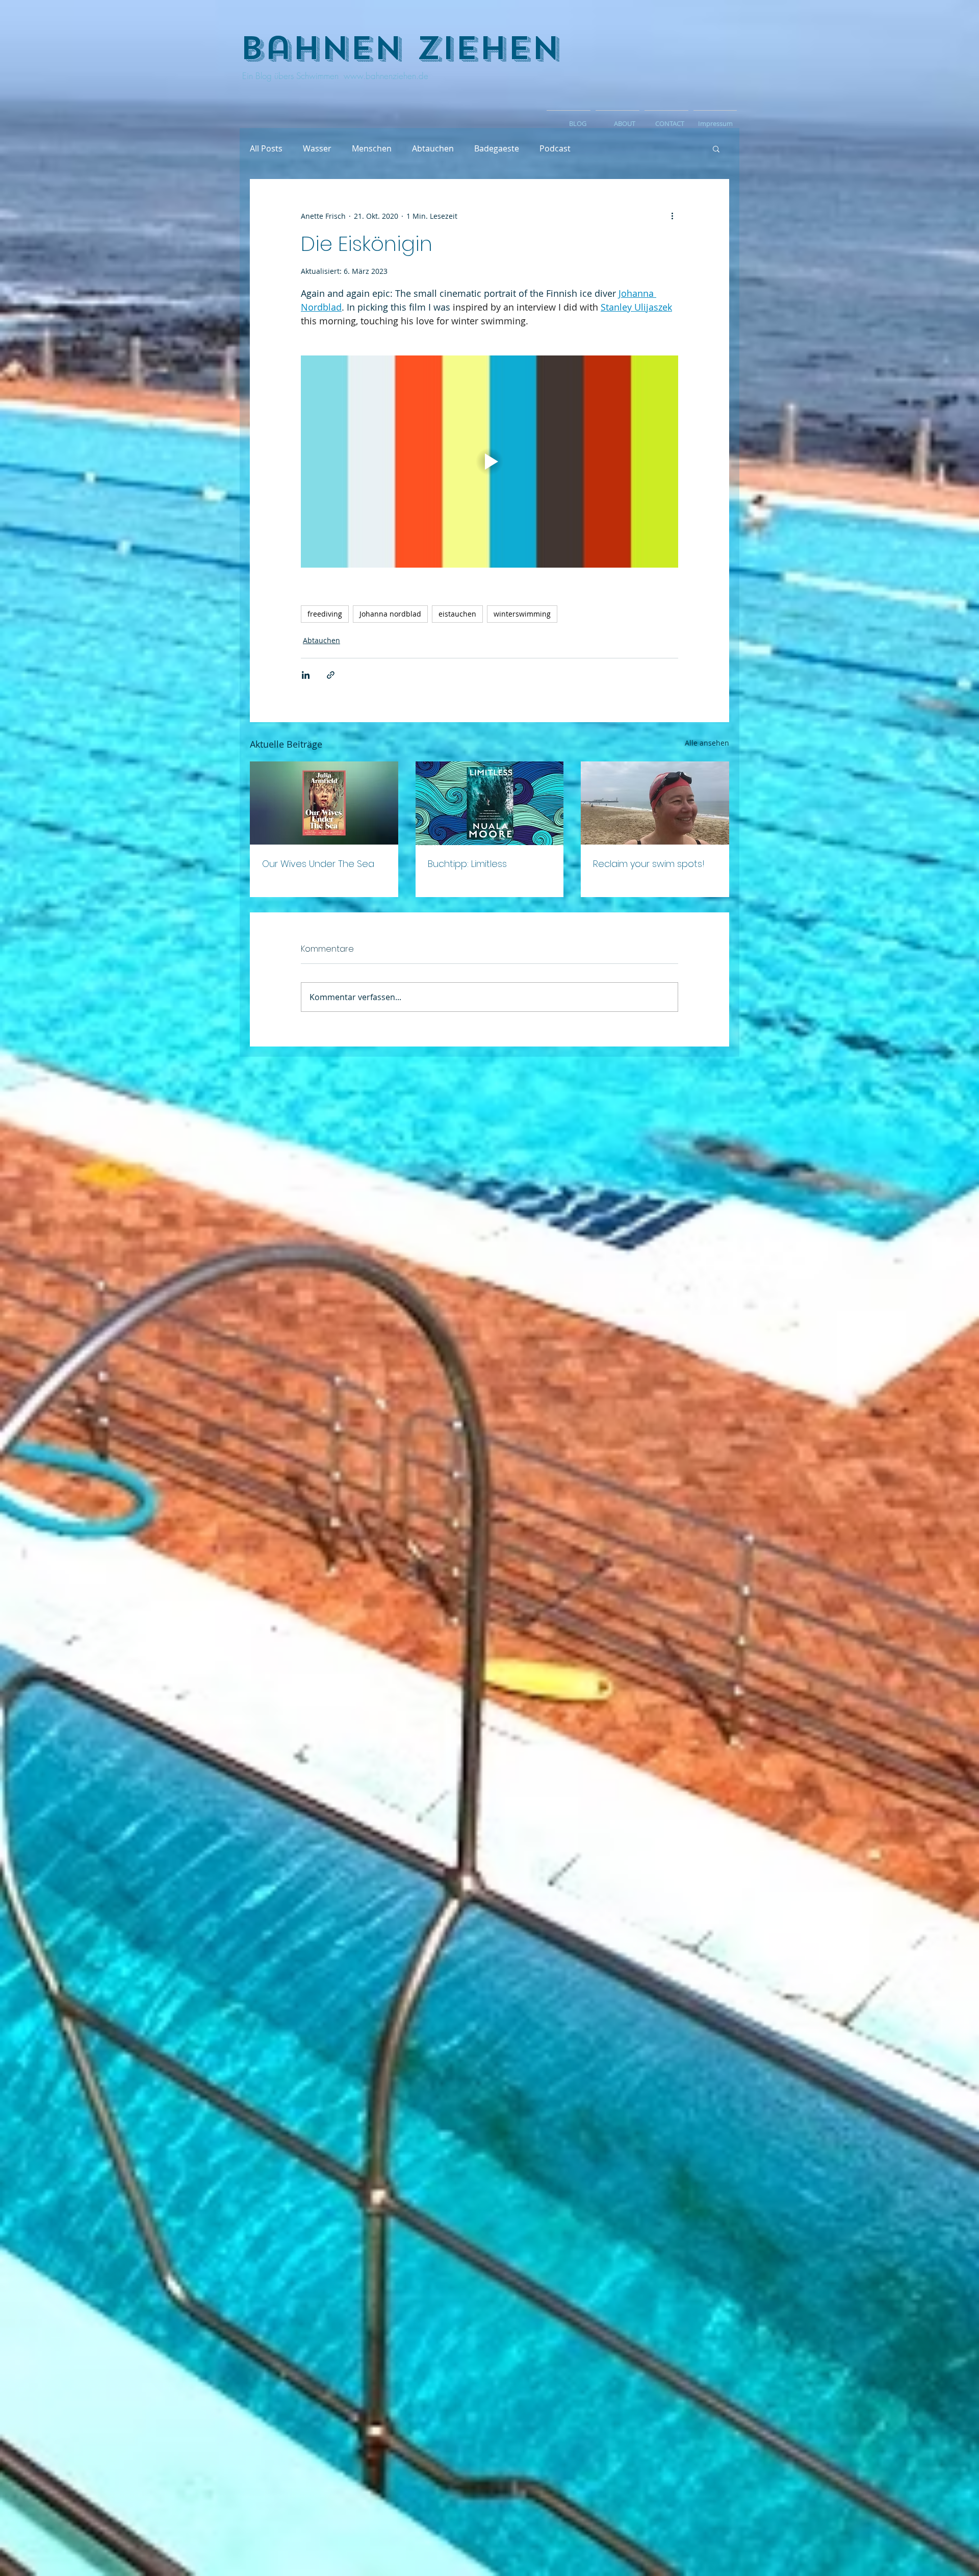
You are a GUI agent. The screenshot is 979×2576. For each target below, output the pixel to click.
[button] (716, 148)
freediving (325, 614)
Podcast (555, 148)
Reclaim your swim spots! (649, 864)
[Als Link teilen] (331, 675)
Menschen (372, 148)
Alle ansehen (707, 743)
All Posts (266, 148)
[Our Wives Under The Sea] (324, 803)
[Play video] (489, 462)
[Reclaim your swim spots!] (655, 803)
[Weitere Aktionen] (672, 216)
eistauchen (457, 614)
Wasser (317, 148)
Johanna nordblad (390, 614)
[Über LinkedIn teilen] (306, 675)
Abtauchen (433, 148)
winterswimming (522, 614)
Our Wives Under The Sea (318, 864)
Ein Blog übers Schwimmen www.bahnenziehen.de (334, 76)
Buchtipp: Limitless (467, 864)
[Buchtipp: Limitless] (490, 803)
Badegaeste (497, 148)
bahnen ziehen (400, 48)
